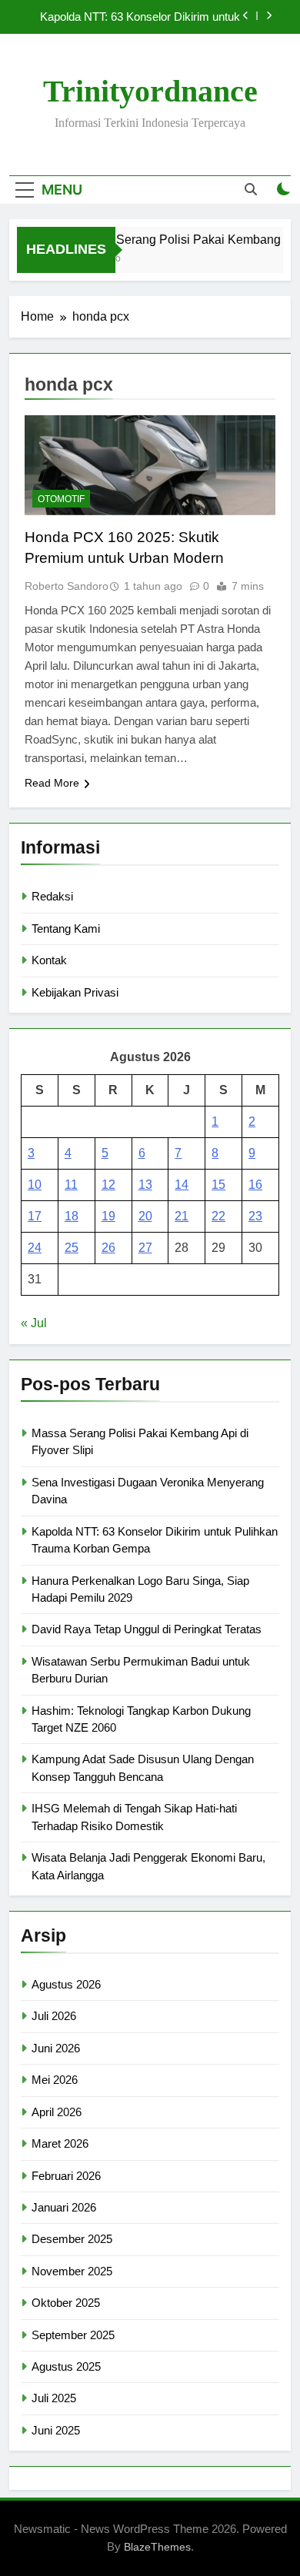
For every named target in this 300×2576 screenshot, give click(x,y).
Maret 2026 (60, 2143)
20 (145, 1216)
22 (218, 1216)
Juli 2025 (54, 2398)
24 (35, 1248)
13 (145, 1185)
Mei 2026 (55, 2080)
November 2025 (72, 2271)
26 (108, 1248)
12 (108, 1185)
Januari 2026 (64, 2207)
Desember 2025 (72, 2239)
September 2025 (73, 2335)
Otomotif (61, 499)
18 (72, 1216)
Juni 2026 (56, 2048)
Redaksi (52, 896)
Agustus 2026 (66, 1984)
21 (182, 1216)
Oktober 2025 (66, 2303)
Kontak (49, 960)
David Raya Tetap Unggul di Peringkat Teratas (147, 1629)
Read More (52, 783)
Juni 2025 (56, 2430)
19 (108, 1216)
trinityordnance (150, 91)
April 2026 (57, 2112)
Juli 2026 (54, 2016)
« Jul (34, 1323)
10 (35, 1185)
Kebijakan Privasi (75, 992)
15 (218, 1185)
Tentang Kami (66, 929)
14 (182, 1185)
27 (145, 1248)
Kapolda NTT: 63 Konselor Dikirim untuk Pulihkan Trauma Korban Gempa (140, 17)
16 (255, 1185)
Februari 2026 (66, 2176)
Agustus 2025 (66, 2366)
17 (35, 1216)
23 (255, 1216)
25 (72, 1248)
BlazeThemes (157, 2547)
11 (71, 1185)
